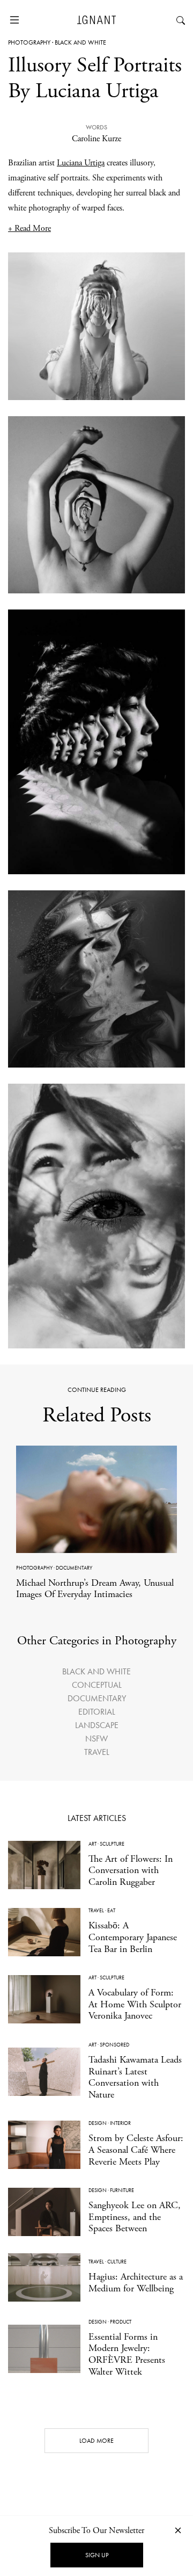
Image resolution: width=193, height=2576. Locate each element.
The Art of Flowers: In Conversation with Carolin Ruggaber (131, 1870)
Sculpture (112, 1844)
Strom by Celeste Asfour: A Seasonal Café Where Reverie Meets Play (136, 2150)
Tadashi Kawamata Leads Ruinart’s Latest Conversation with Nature (135, 2077)
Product (121, 2322)
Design (98, 2123)
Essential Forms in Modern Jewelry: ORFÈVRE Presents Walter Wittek (127, 2354)
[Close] (178, 2530)
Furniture (122, 2190)
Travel (97, 1752)
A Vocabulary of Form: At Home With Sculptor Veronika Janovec (135, 2004)
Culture (117, 2262)
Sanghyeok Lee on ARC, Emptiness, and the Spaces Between (135, 2217)
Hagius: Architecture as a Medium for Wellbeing (136, 2283)
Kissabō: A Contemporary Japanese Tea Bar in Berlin (133, 1937)
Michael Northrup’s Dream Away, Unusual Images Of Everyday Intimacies (95, 1589)
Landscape (97, 1725)
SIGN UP (97, 2555)
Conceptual (97, 1685)
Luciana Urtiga (81, 163)
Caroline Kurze (96, 139)
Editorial (97, 1712)
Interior (120, 2123)
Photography (29, 42)
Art (92, 1844)
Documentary (74, 1568)
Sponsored (114, 2045)
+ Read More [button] (29, 228)
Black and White (80, 42)
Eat (111, 1910)
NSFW (96, 1739)
